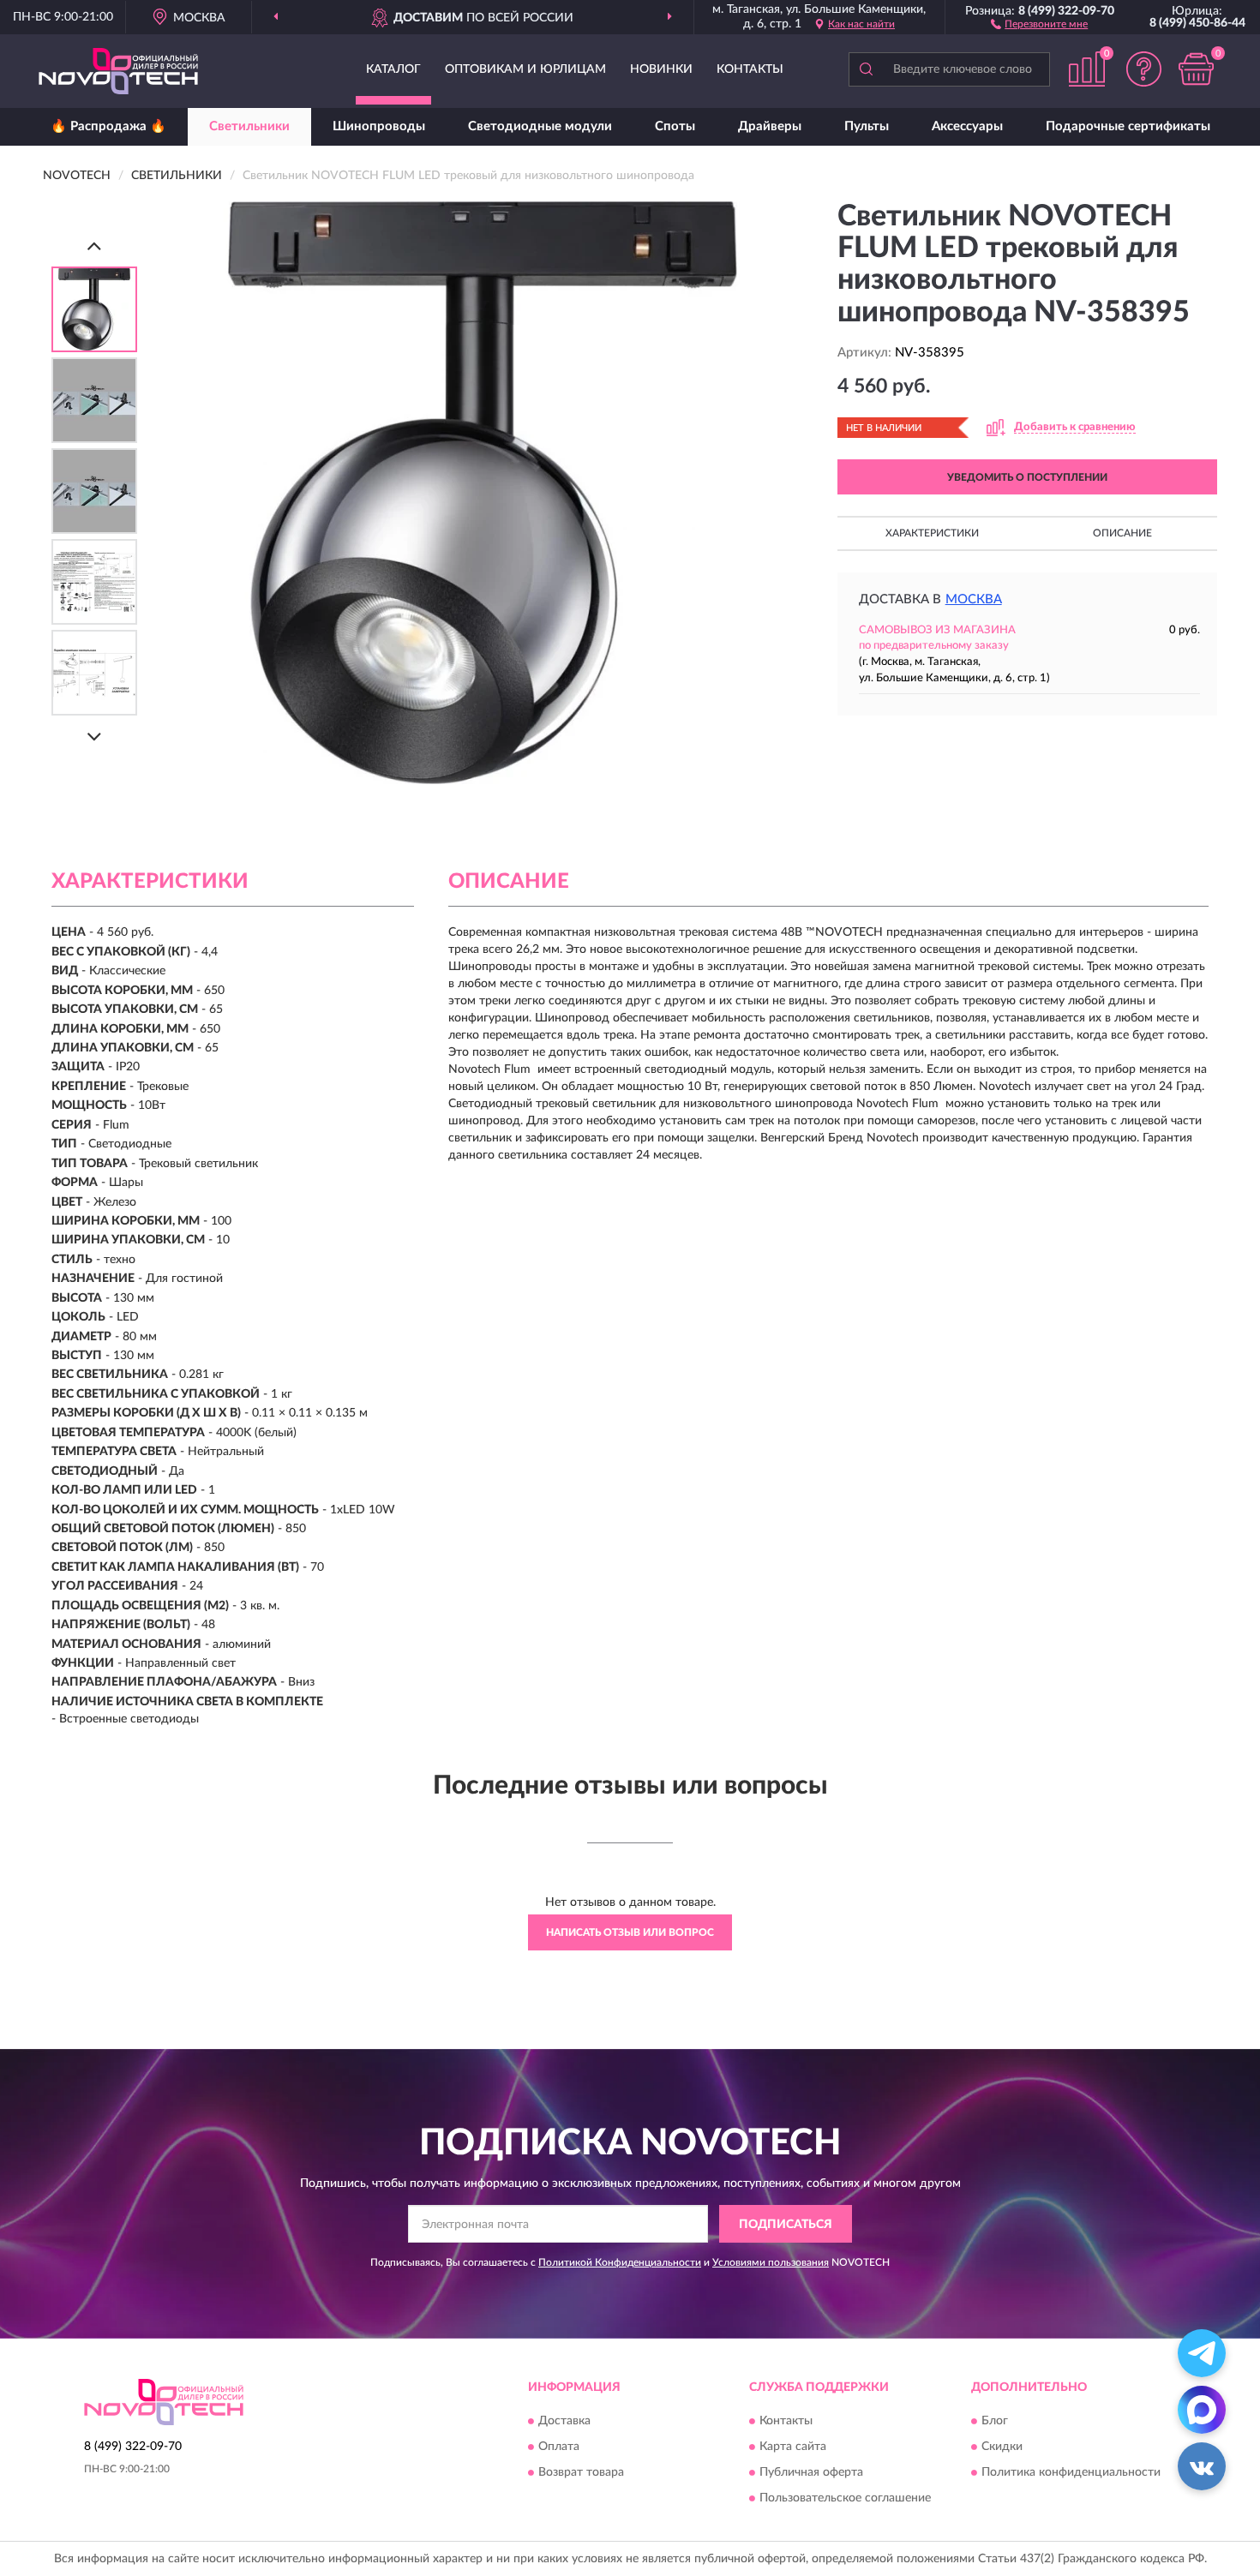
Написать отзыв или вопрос (630, 1932)
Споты (675, 126)
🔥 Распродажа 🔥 (108, 126)
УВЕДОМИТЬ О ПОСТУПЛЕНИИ (1027, 477)
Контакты (750, 69)
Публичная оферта (811, 2472)
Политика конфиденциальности (1071, 2472)
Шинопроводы (379, 126)
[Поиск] (866, 69)
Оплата (559, 2447)
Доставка (564, 2421)
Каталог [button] (393, 69)
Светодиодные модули (540, 126)
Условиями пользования (771, 2262)
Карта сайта (793, 2447)
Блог (995, 2421)
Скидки (1002, 2447)
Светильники (249, 126)
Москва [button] (974, 599)
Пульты (867, 126)
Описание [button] (1122, 533)
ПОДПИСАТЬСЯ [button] (786, 2225)
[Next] (94, 737)
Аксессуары (967, 126)
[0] (1196, 69)
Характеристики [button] (932, 533)
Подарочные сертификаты (1128, 126)
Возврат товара (581, 2472)
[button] (1039, 23)
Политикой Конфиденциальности (620, 2262)
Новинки (661, 69)
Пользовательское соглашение (845, 2498)
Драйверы (770, 126)
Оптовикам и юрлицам (525, 69)
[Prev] (94, 246)
